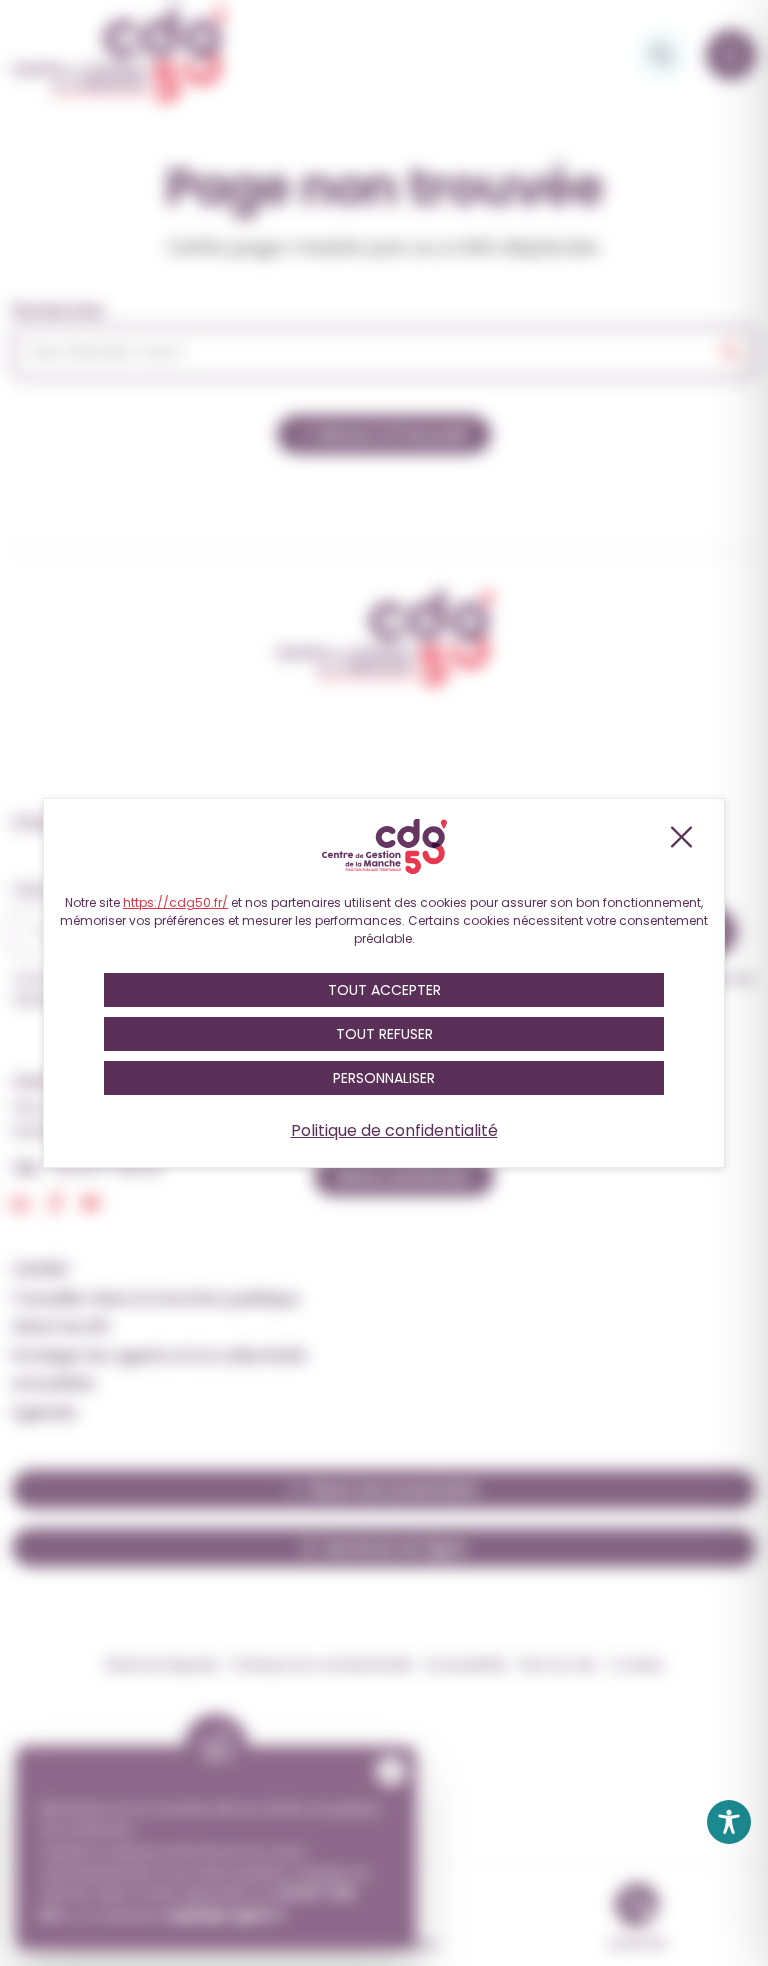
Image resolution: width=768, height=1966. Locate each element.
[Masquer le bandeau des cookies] (680, 837)
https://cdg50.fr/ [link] (175, 902)
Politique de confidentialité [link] (394, 1130)
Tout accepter (384, 990)
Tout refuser (384, 1034)
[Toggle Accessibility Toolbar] (729, 1822)
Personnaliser (384, 1078)
